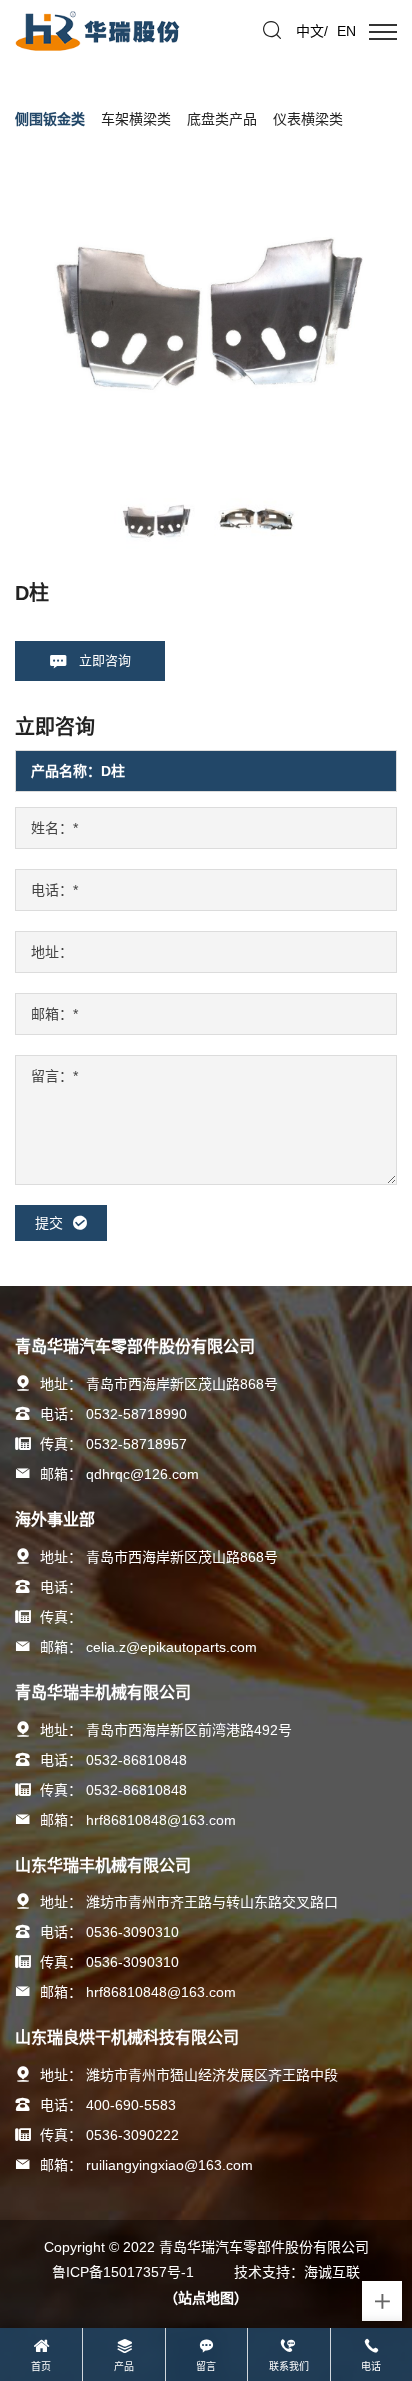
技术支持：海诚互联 (297, 2272)
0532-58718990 (136, 1414)
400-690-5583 (131, 2105)
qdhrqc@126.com (142, 1474)
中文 (310, 31)
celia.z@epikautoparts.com (171, 1647)
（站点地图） (206, 2298)
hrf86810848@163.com (161, 1820)
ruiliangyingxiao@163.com (169, 2165)
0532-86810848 (136, 1760)
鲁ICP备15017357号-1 (123, 2272)
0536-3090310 (132, 1932)
